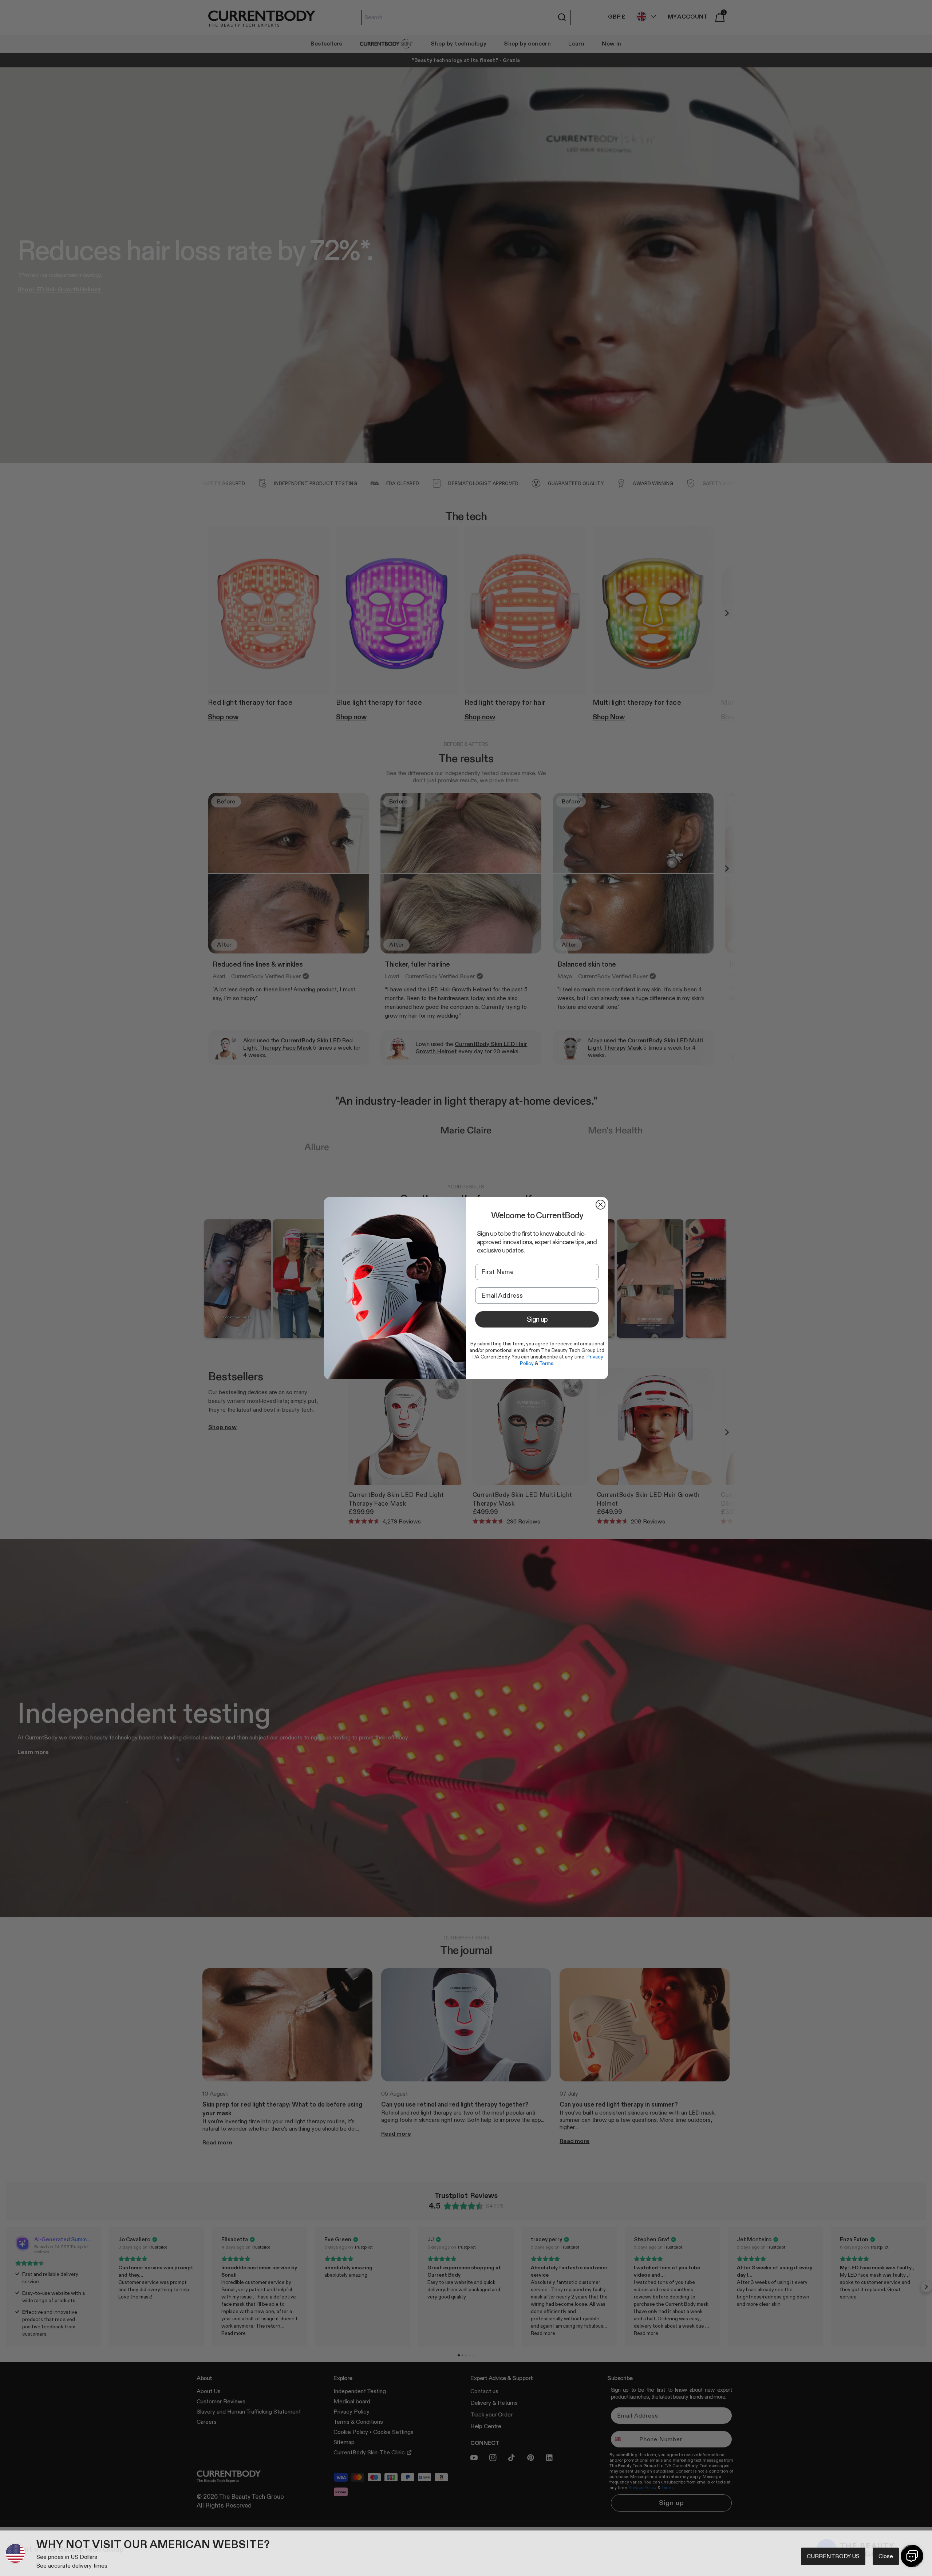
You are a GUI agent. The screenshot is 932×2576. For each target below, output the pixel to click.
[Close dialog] (601, 1205)
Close (886, 2556)
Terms (546, 1363)
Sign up (537, 1319)
